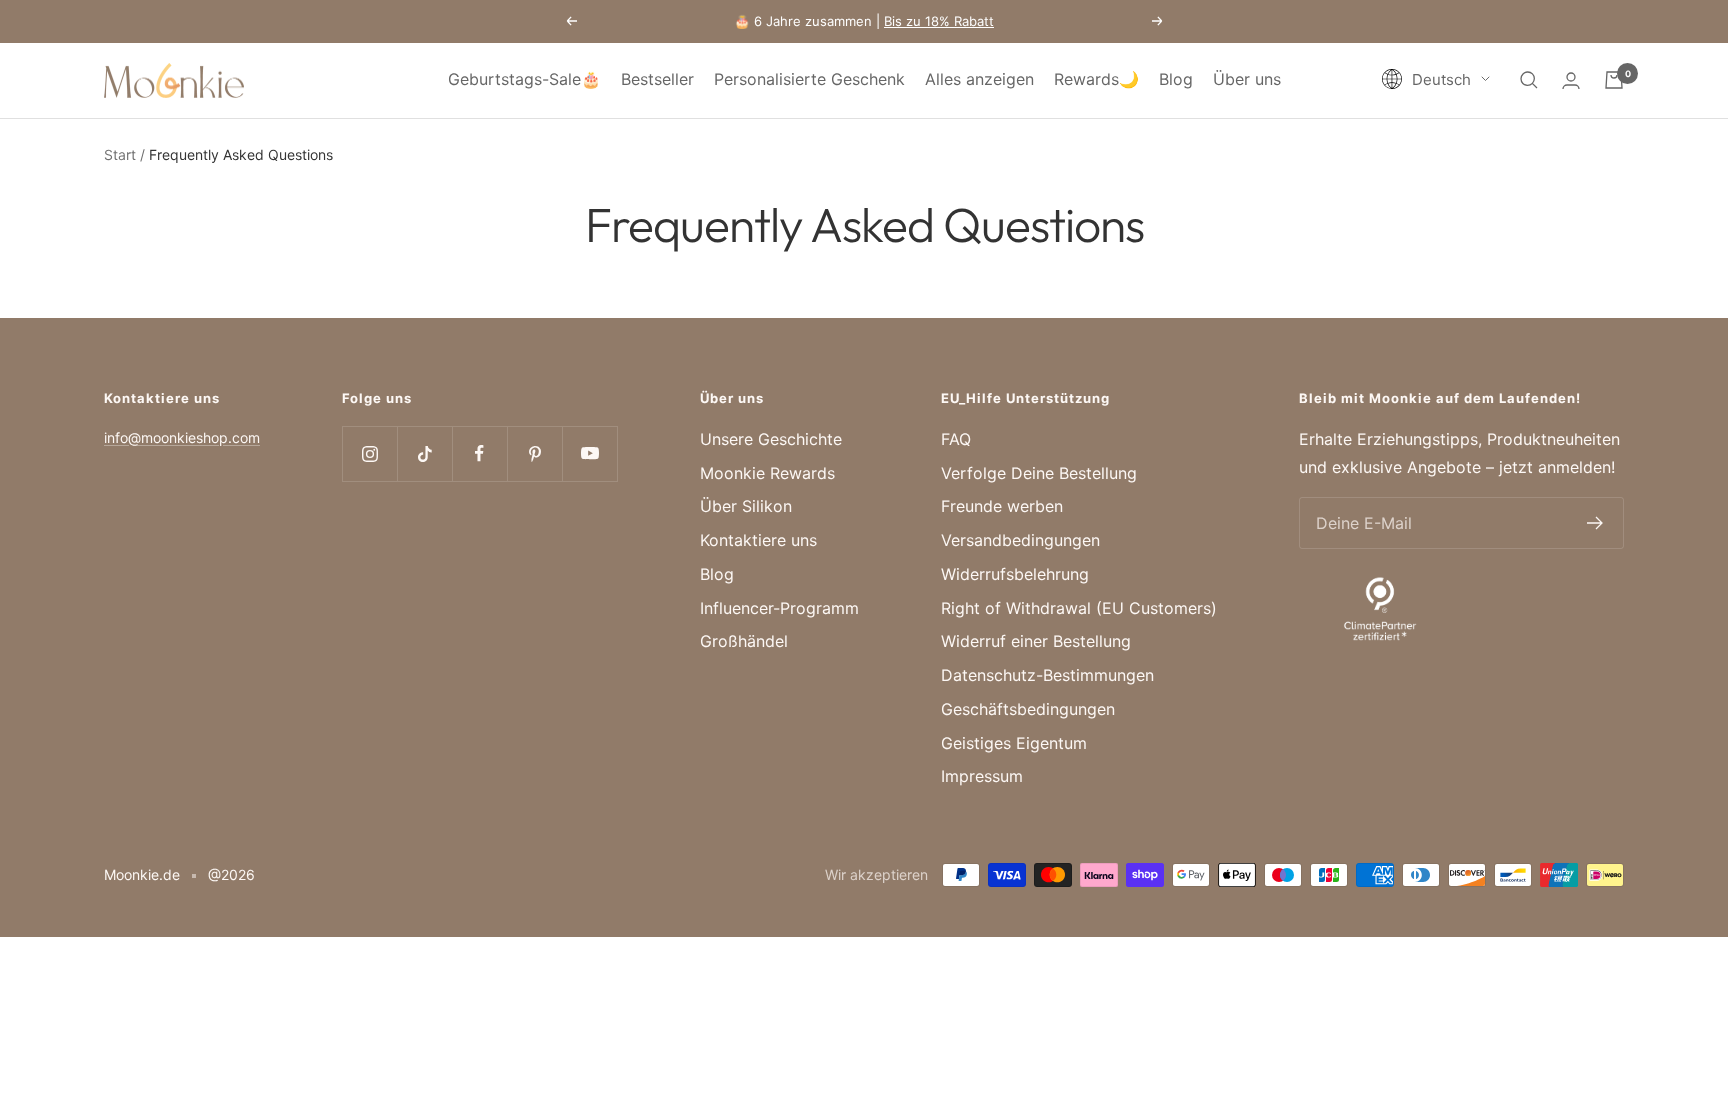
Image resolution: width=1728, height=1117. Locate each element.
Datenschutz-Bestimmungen (1047, 675)
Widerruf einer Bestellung (1036, 641)
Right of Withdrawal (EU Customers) (1079, 608)
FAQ (956, 439)
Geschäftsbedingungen (1028, 709)
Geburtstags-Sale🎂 (524, 79)
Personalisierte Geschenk (809, 79)
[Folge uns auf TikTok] (424, 453)
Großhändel (744, 641)
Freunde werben (1002, 506)
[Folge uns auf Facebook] (479, 453)
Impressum (982, 776)
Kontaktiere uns (758, 540)
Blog (1176, 79)
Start (120, 154)
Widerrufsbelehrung (1015, 574)
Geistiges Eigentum (1014, 743)
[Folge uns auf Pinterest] (534, 453)
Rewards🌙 (1096, 79)
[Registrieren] (1595, 523)
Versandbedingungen (1020, 540)
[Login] (1571, 80)
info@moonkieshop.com (182, 437)
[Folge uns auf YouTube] (589, 453)
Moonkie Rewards (767, 473)
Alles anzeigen (979, 79)
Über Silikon (746, 506)
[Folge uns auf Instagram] (369, 453)
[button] (1436, 80)
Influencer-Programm (779, 608)
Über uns (1247, 79)
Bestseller (657, 79)
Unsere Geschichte (771, 439)
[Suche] (1529, 80)
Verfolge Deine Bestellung (1039, 473)
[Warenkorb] (1614, 80)
